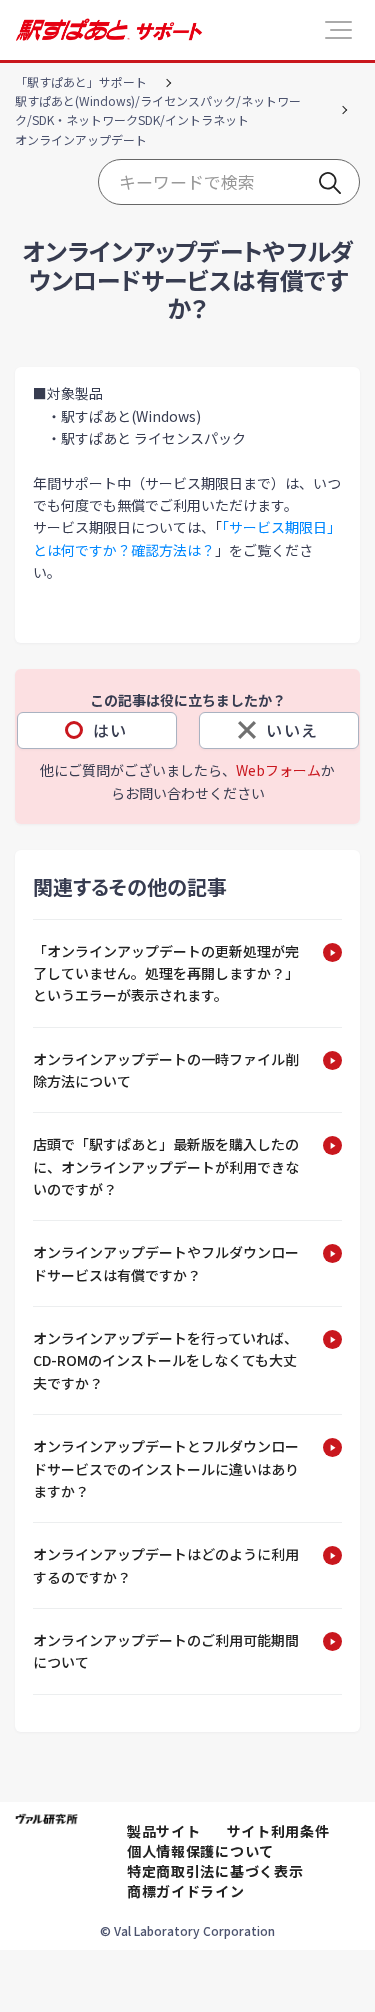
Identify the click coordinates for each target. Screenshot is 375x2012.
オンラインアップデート (81, 139)
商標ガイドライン (186, 1891)
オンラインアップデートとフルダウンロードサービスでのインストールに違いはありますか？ (166, 1468)
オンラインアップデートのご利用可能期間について (166, 1651)
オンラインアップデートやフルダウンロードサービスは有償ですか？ (166, 1263)
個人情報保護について (200, 1851)
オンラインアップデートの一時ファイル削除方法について (166, 1070)
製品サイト (164, 1831)
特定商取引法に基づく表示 (215, 1871)
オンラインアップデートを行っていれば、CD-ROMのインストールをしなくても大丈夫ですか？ (165, 1360)
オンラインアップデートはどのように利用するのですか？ (166, 1565)
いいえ (292, 730)
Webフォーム (278, 770)
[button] (338, 30)
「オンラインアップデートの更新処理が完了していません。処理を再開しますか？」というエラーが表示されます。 (166, 973)
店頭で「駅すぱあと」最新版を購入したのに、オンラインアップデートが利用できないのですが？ (166, 1166)
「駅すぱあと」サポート (81, 81)
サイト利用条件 (278, 1831)
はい (110, 730)
